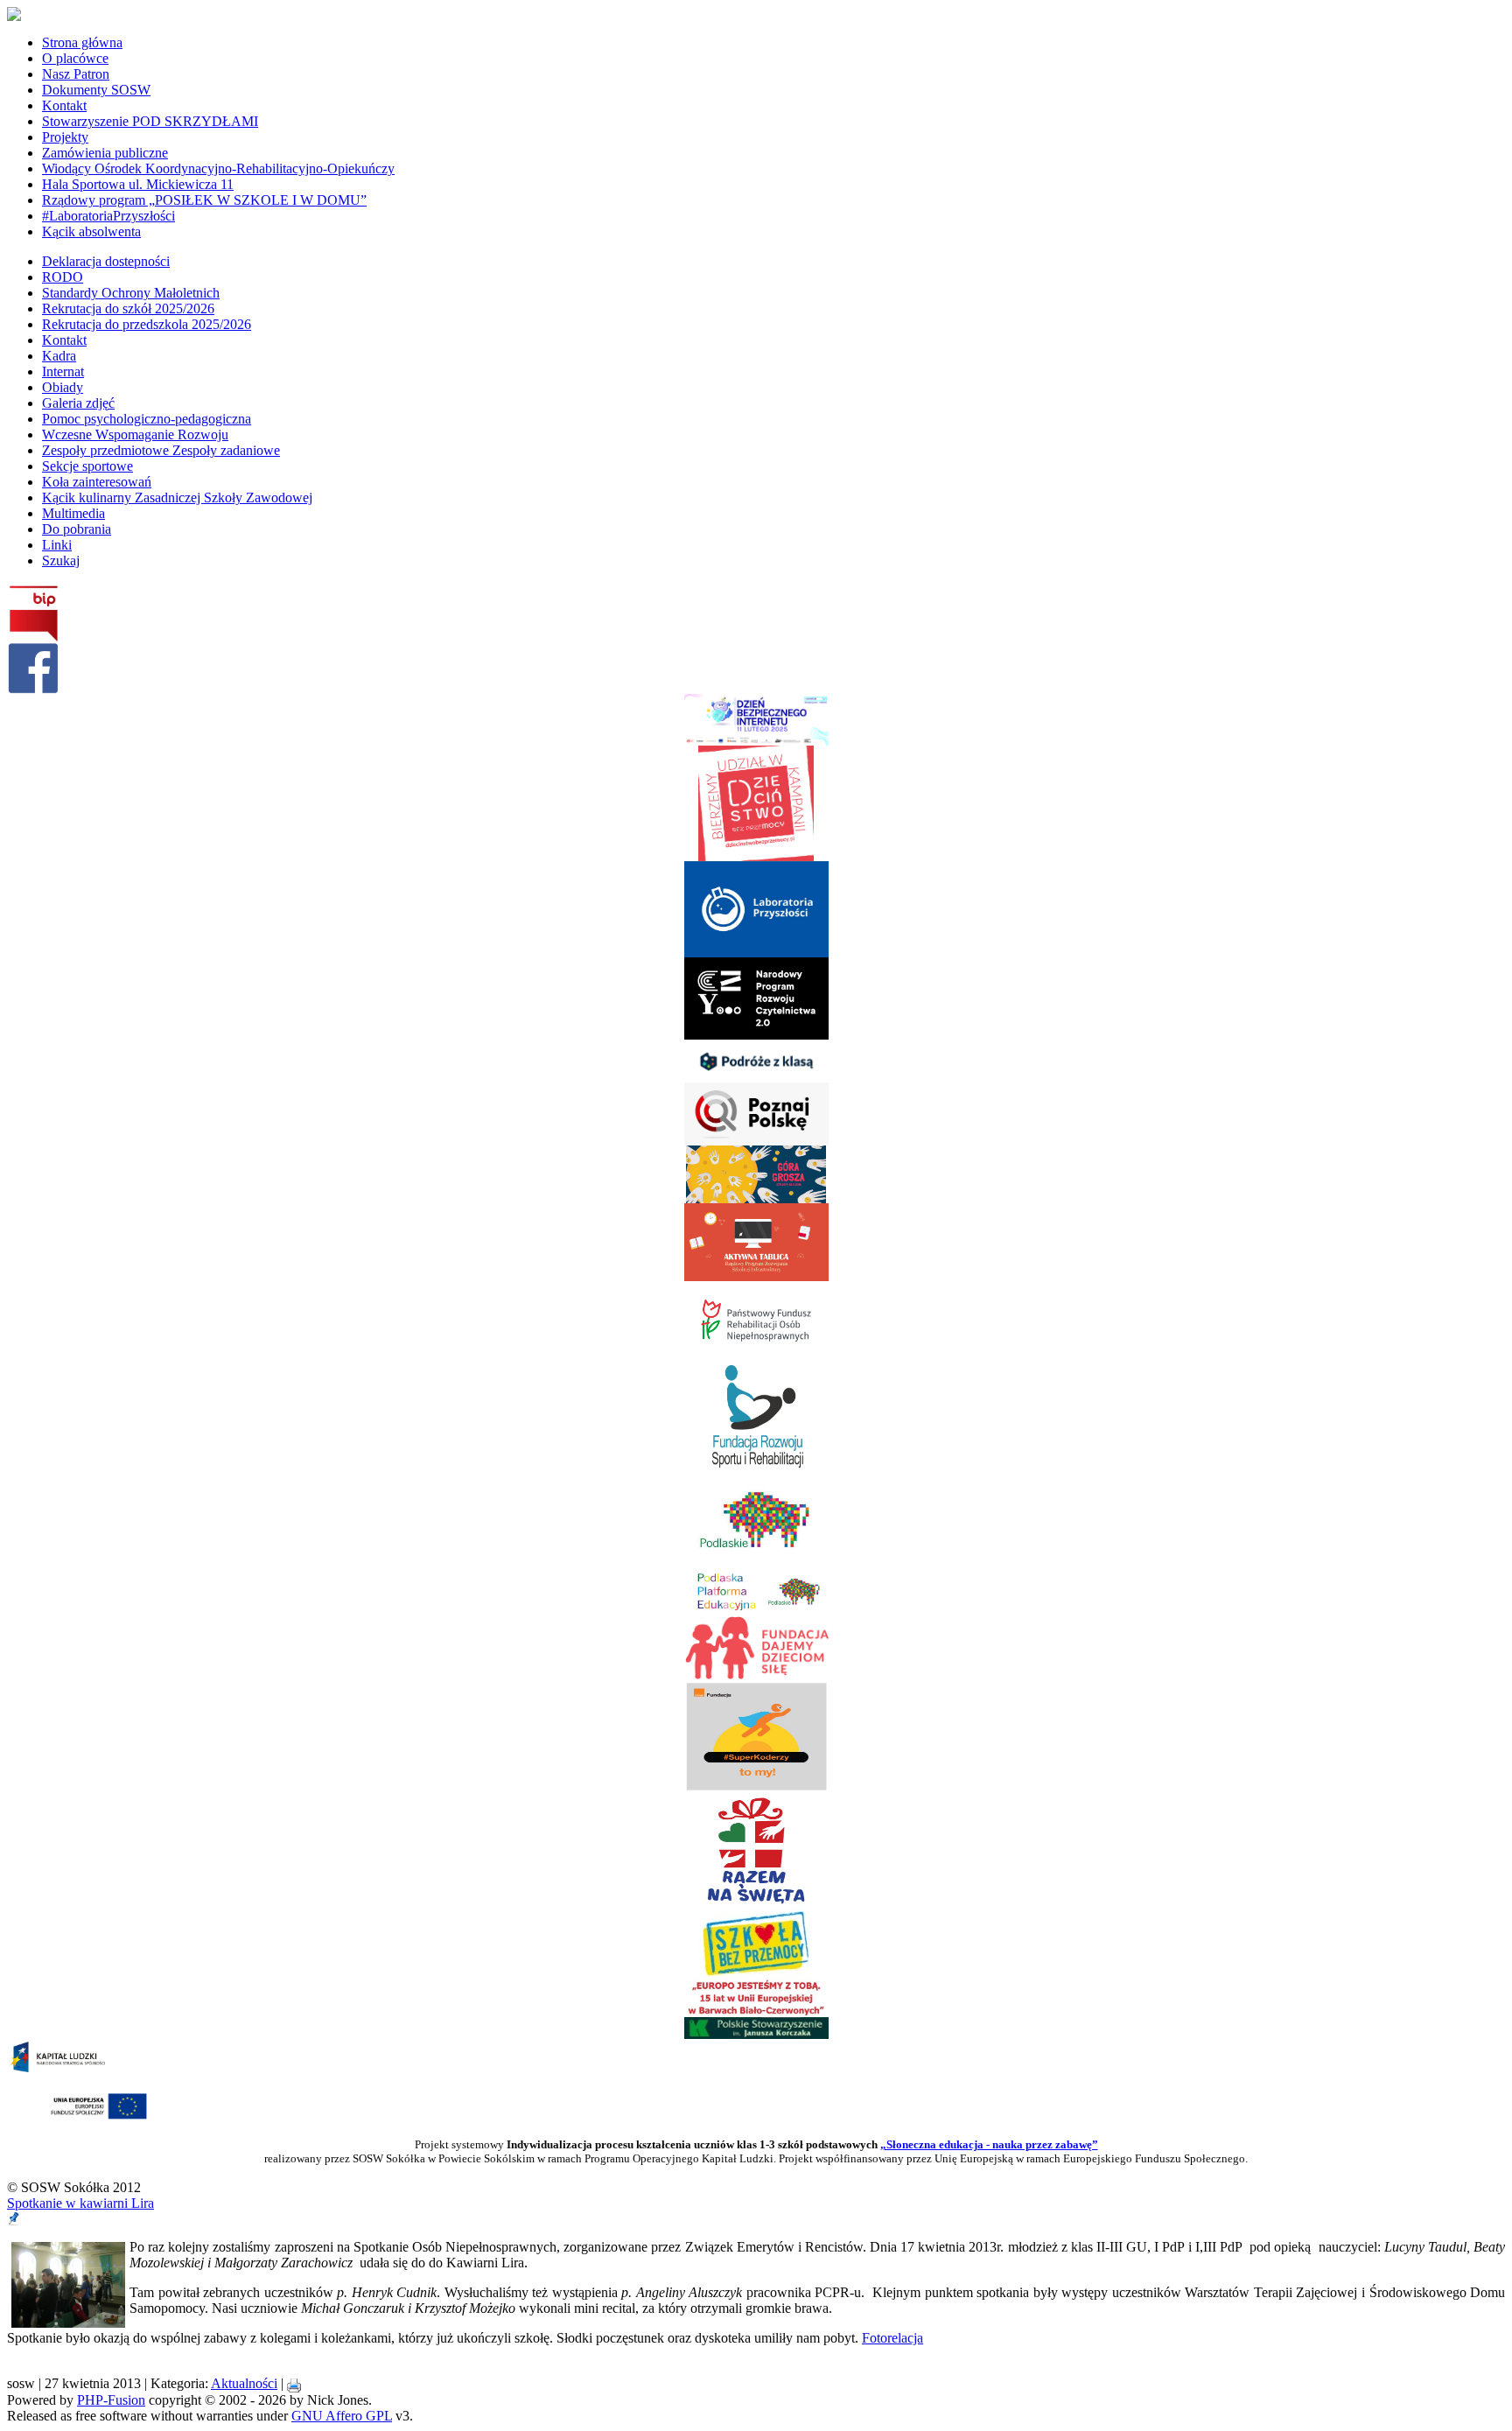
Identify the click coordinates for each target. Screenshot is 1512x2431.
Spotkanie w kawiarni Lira (80, 2203)
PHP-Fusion (111, 2400)
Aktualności (244, 2383)
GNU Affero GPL (342, 2416)
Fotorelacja (892, 2338)
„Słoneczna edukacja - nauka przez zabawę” (989, 2144)
